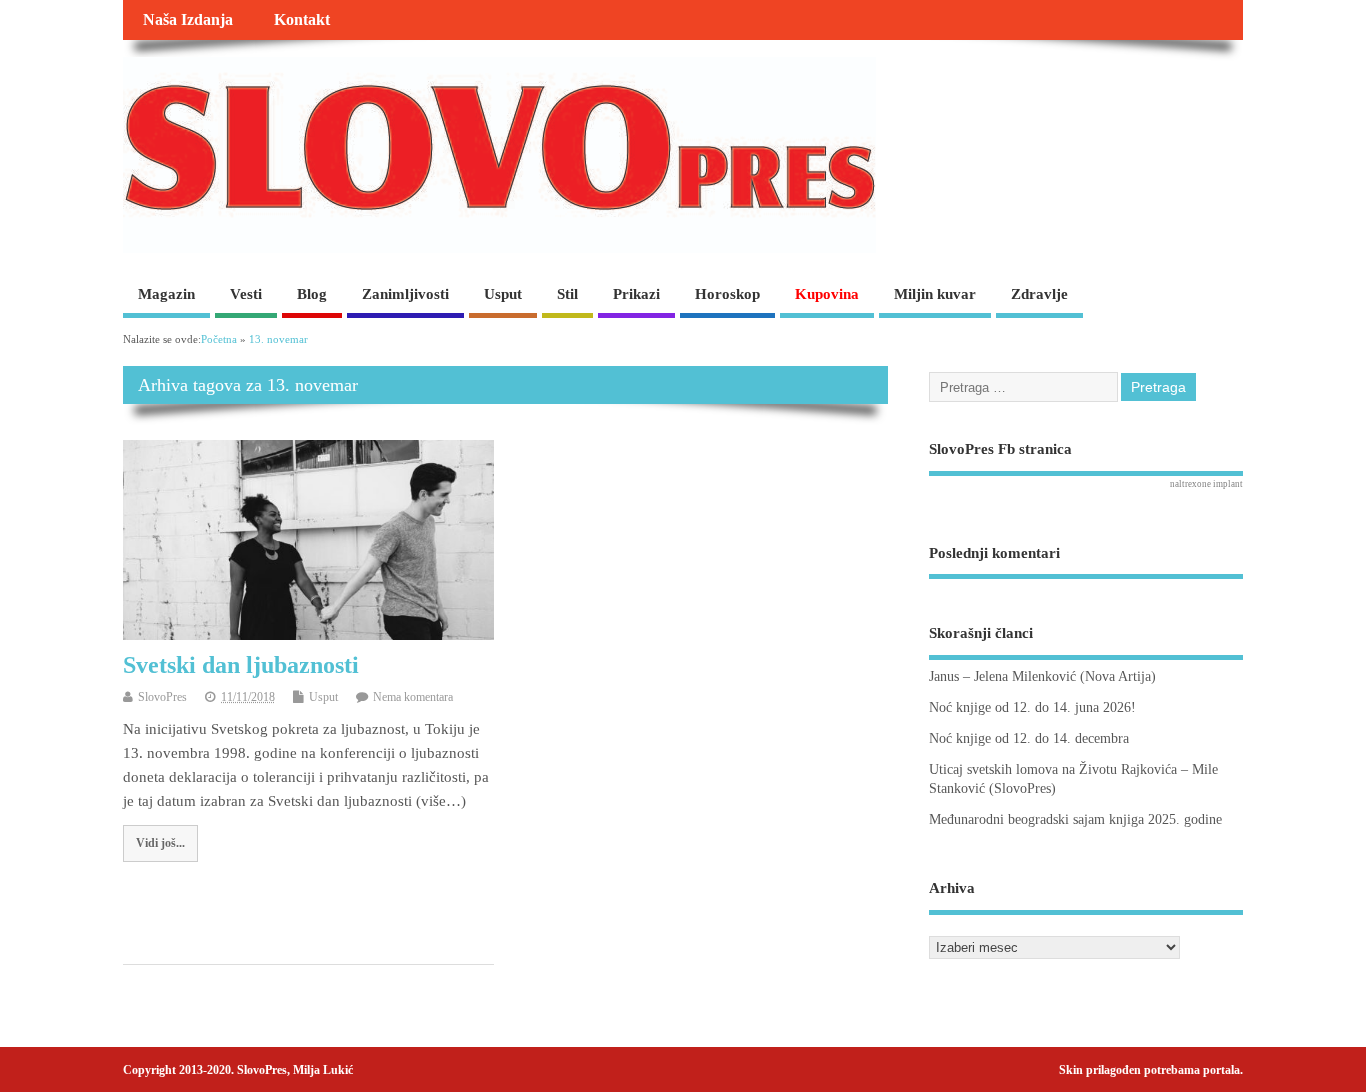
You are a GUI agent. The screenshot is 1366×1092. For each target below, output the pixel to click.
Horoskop (727, 294)
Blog (312, 294)
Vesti (246, 294)
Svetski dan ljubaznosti (241, 665)
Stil (567, 294)
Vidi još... (160, 843)
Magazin (166, 294)
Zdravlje (1039, 294)
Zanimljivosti (405, 294)
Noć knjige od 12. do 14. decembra (1029, 738)
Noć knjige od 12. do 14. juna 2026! (1032, 707)
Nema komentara (413, 697)
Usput (503, 294)
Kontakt (302, 20)
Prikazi (636, 294)
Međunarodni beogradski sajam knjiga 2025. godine (1075, 819)
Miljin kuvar (935, 294)
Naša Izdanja (188, 20)
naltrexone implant (1206, 484)
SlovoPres (162, 697)
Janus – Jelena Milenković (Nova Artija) (1042, 676)
